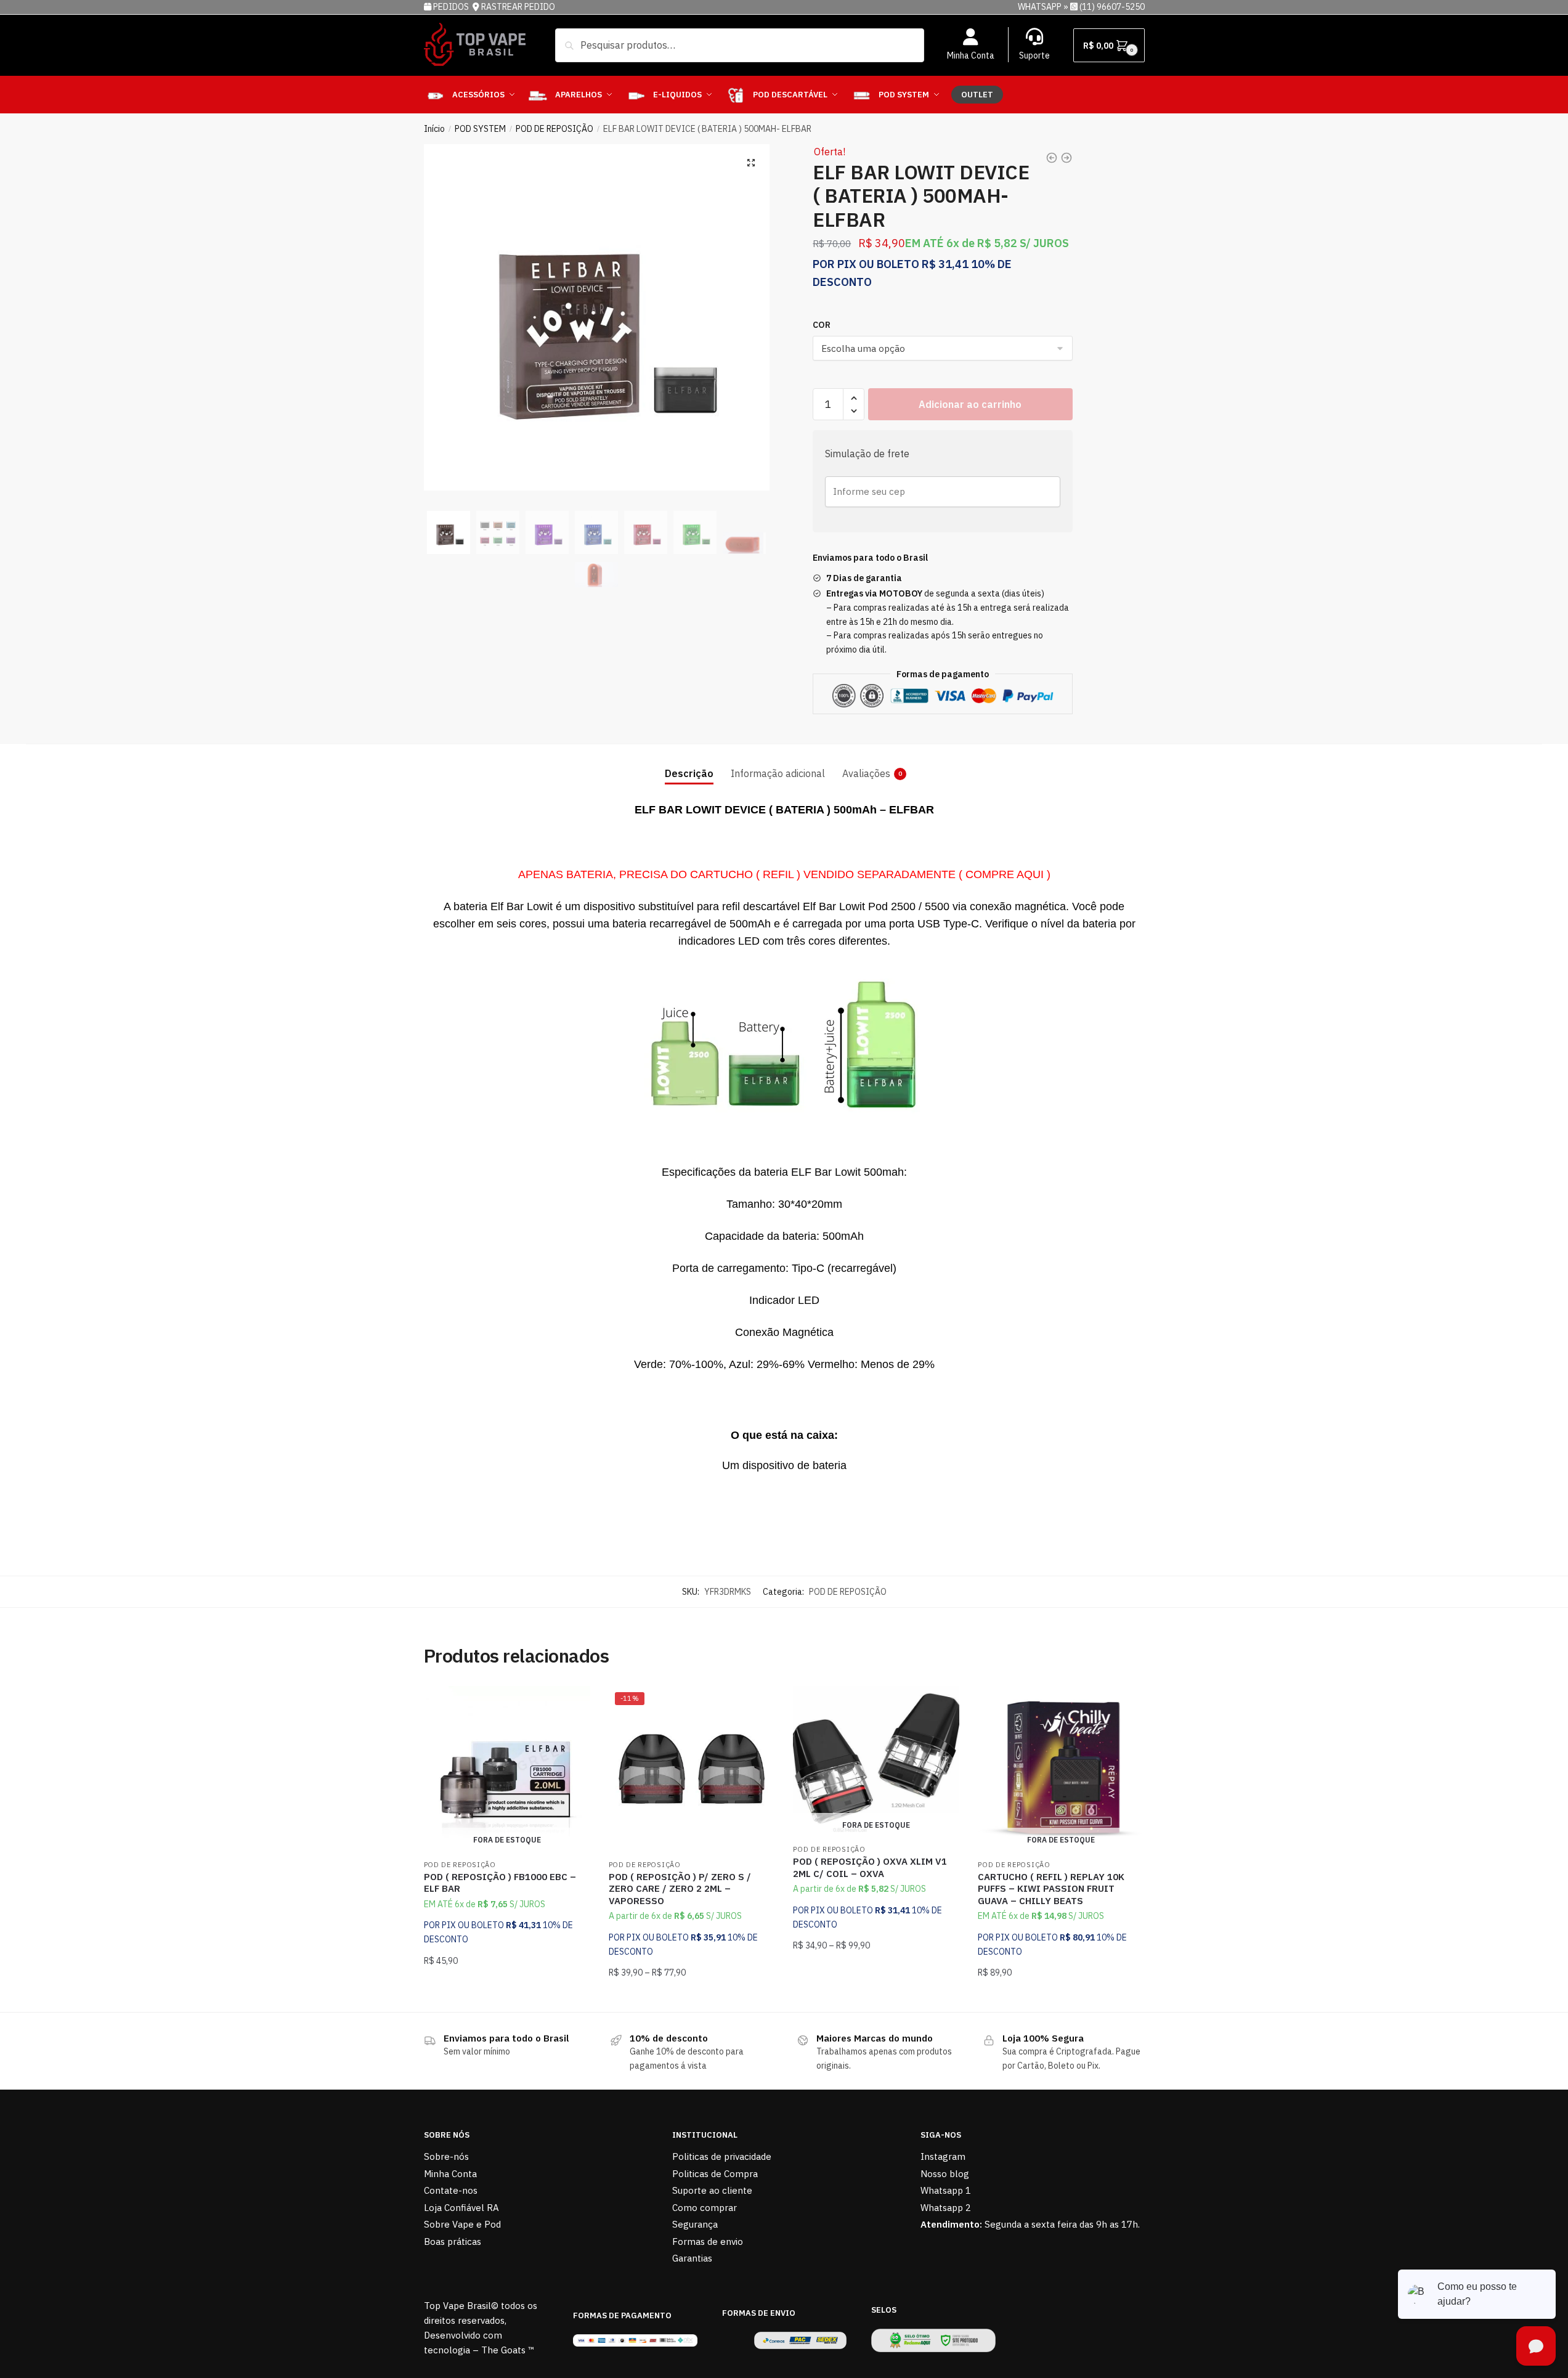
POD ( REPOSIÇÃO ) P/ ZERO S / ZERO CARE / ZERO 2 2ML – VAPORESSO (680, 1889)
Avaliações (866, 773)
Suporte (1034, 55)
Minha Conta (971, 55)
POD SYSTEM (480, 129)
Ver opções (691, 1997)
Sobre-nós (446, 2156)
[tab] (689, 764)
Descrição (689, 773)
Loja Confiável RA (461, 2208)
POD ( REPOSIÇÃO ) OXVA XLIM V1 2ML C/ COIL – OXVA (870, 1867)
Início (434, 129)
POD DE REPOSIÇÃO (554, 129)
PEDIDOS (452, 7)
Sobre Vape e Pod (462, 2224)
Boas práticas (453, 2242)
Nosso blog (945, 2174)
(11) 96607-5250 (1112, 7)
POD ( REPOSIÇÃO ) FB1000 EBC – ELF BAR (500, 1883)
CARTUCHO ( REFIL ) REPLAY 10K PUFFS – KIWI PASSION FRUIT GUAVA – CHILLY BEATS (1051, 1889)
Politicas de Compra (715, 2174)
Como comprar (705, 2208)
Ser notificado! (507, 1997)
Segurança (695, 2224)
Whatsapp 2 (946, 2208)
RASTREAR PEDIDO (518, 7)
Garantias (692, 2258)
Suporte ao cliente (712, 2190)
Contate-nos (451, 2190)
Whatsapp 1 (946, 2190)
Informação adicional (778, 773)
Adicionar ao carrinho (970, 404)
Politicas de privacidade (722, 2156)
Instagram (943, 2156)
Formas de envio (708, 2242)
